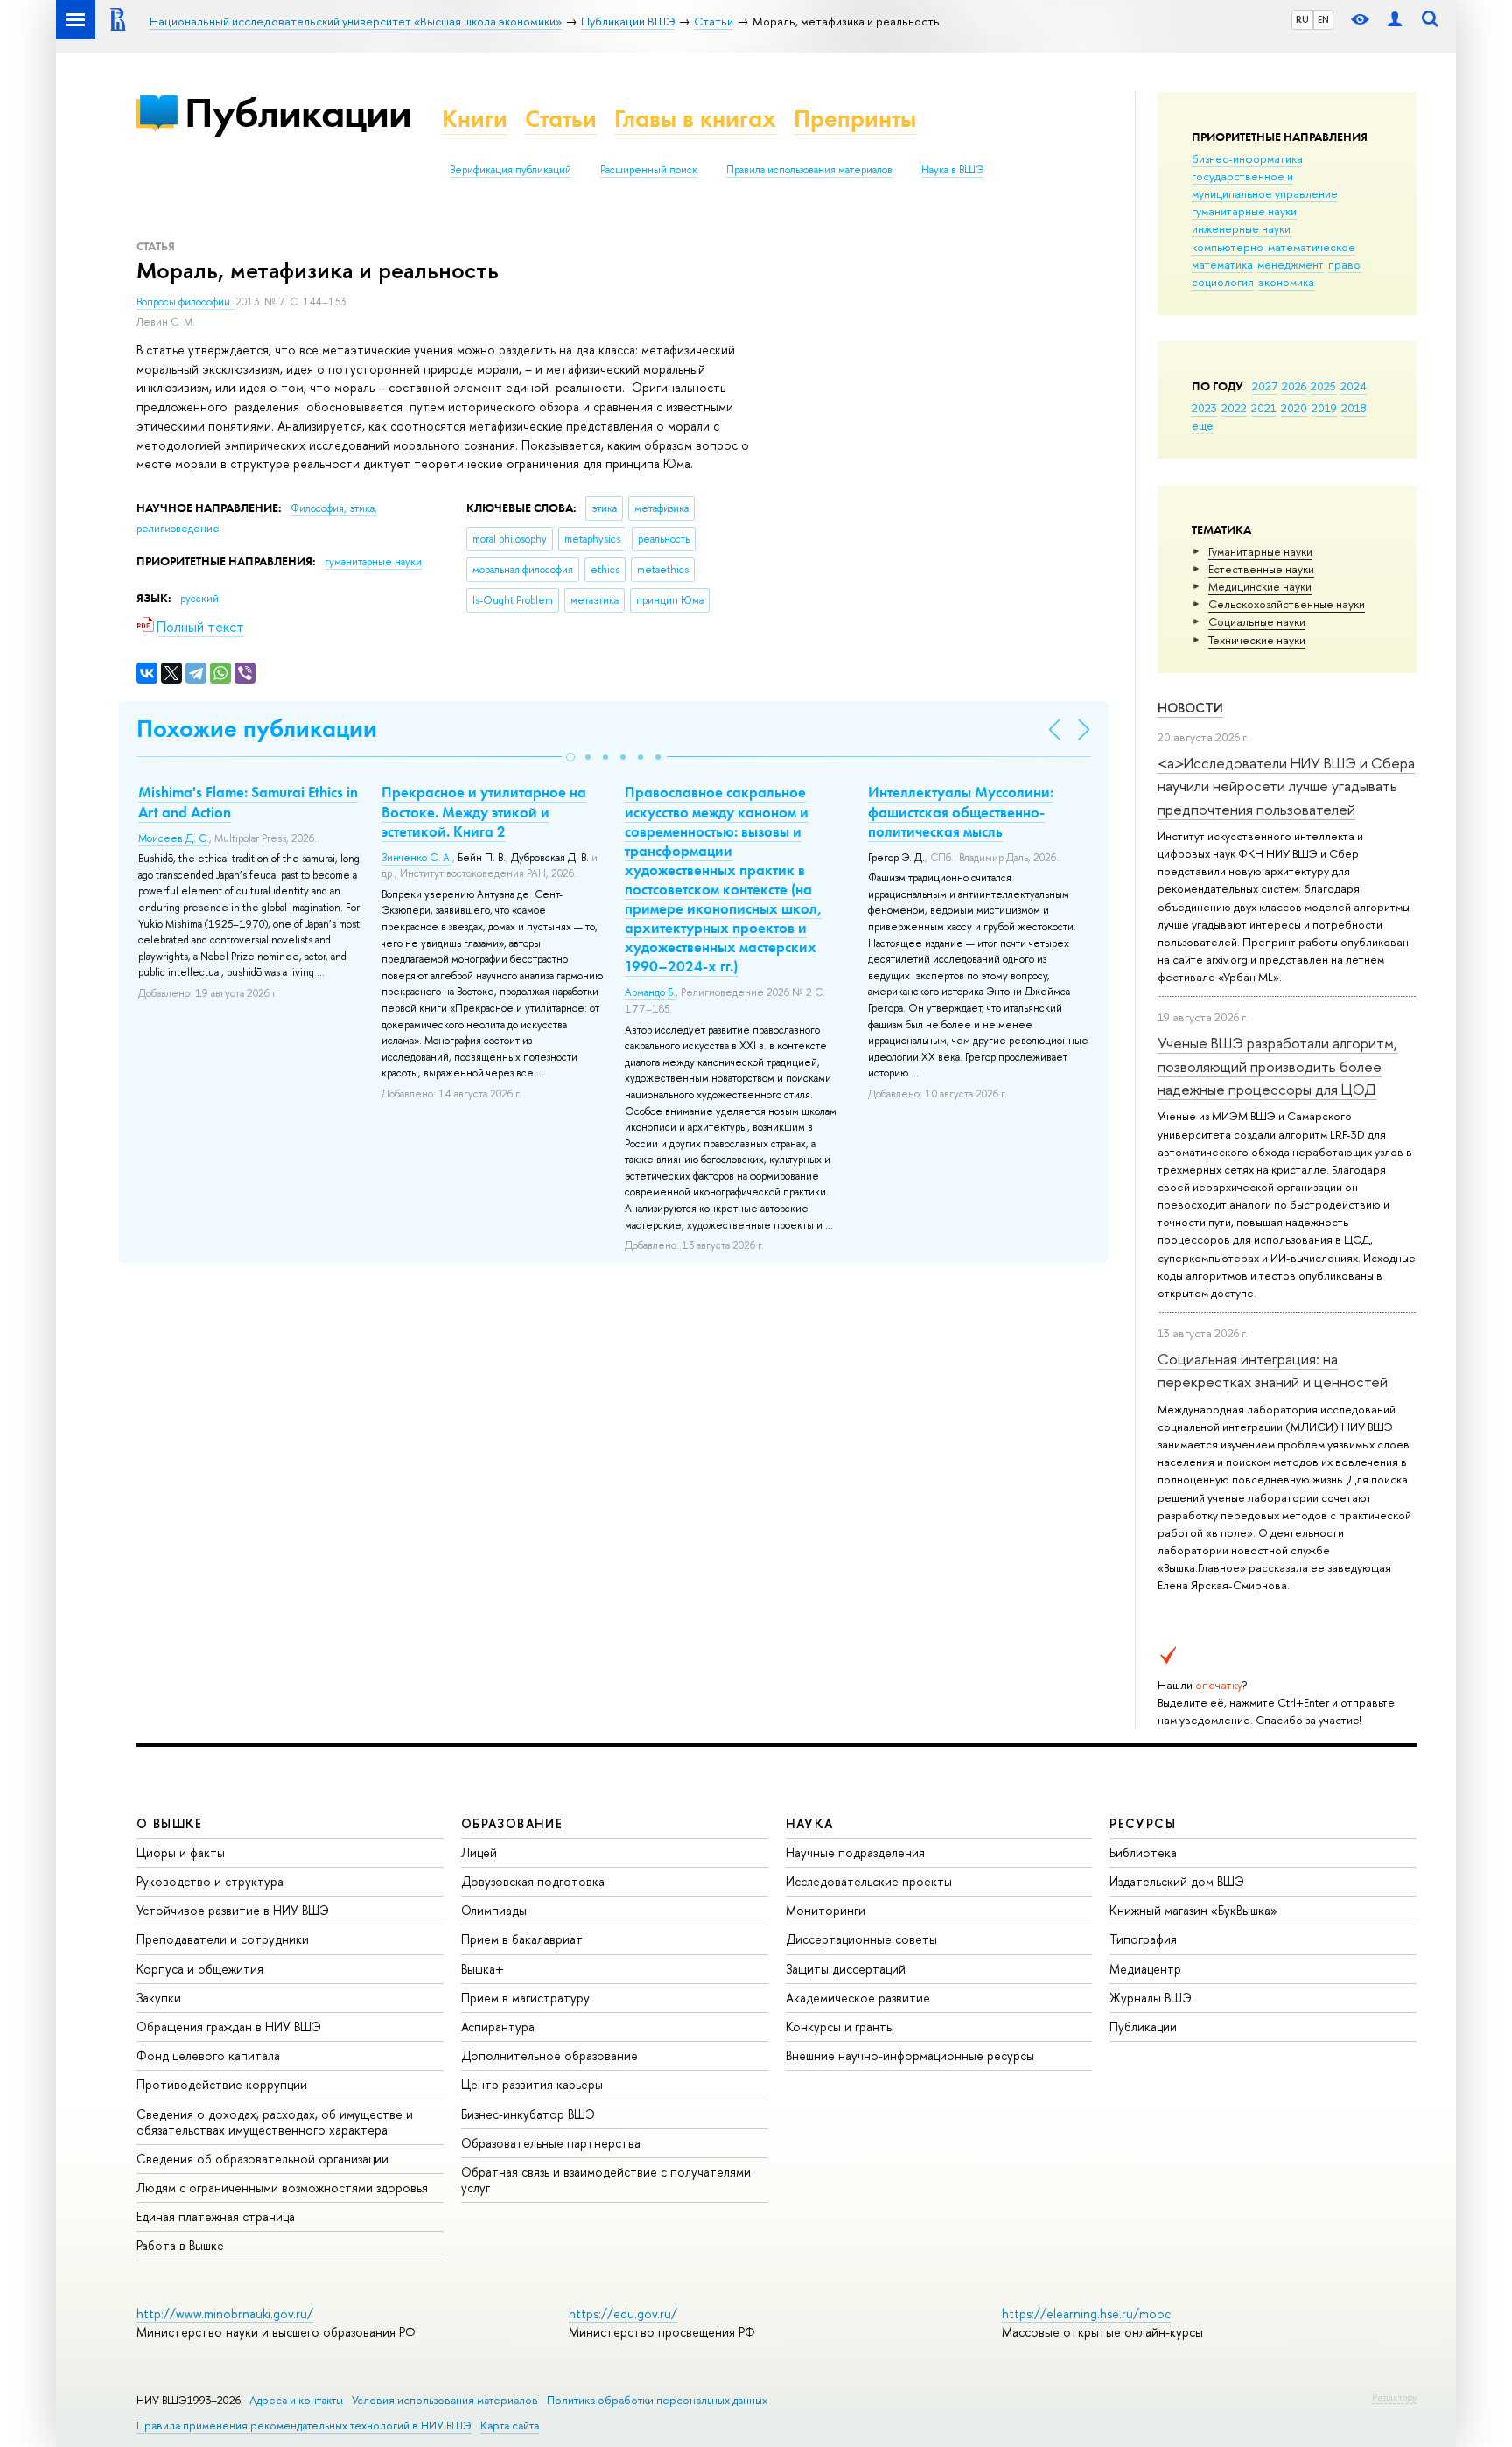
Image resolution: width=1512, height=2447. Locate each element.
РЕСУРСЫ (1143, 1823)
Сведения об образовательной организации (262, 2159)
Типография (1143, 1939)
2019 (1324, 408)
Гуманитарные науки (1260, 551)
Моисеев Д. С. (174, 838)
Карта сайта (510, 2426)
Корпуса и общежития (200, 1969)
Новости (1190, 708)
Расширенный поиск (649, 170)
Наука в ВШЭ (952, 170)
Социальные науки (1257, 621)
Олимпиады (494, 1910)
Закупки (159, 1998)
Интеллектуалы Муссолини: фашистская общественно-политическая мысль (961, 811)
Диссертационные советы (861, 1939)
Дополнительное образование (549, 2055)
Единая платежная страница (216, 2216)
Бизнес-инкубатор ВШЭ (528, 2114)
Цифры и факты (181, 1852)
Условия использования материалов (445, 2400)
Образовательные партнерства (551, 2143)
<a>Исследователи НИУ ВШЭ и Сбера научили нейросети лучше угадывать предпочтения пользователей (1286, 786)
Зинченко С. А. (417, 858)
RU (1302, 19)
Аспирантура (498, 2026)
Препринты (855, 119)
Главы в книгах (695, 119)
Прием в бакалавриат (522, 1939)
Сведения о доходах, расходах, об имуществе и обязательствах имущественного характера (275, 2122)
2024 (1354, 386)
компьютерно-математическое (1274, 247)
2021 (1264, 408)
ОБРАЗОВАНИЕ (512, 1823)
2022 (1234, 408)
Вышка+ (483, 1969)
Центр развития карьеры (532, 2084)
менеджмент (1291, 264)
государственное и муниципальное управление (1265, 185)
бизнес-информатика (1247, 158)
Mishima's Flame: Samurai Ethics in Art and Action (248, 802)
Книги (475, 119)
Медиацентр (1145, 1969)
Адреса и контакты (296, 2400)
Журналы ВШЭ (1151, 1998)
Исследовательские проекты (869, 1881)
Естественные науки (1261, 569)
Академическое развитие (858, 1998)
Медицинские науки (1260, 586)
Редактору (1394, 2397)
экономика (1286, 282)
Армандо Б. (650, 992)
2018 (1354, 408)
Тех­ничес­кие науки (1257, 640)
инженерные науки (1241, 228)
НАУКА (810, 1823)
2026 (1294, 386)
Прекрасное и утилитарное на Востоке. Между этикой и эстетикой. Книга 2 (484, 811)
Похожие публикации (257, 729)
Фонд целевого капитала (208, 2055)
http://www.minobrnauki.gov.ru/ (225, 2314)
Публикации (298, 112)
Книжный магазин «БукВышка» (1193, 1910)
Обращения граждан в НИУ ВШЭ (229, 2026)
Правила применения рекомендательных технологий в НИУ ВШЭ (304, 2426)
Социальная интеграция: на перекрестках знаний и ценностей (1273, 1370)
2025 (1323, 386)
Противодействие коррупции (222, 2084)
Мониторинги (826, 1910)
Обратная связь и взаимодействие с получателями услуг (606, 2180)
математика (1222, 264)
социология (1223, 282)
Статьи (561, 119)
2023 (1204, 408)
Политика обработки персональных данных (657, 2400)
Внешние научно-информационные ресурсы (910, 2055)
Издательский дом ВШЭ (1177, 1881)
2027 (1265, 386)
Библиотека (1143, 1852)
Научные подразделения (855, 1852)
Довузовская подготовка (533, 1881)
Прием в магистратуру (525, 1998)
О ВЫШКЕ (170, 1823)
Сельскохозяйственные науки (1287, 604)
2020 (1294, 408)
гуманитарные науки (1244, 211)
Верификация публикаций (511, 170)
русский (199, 599)
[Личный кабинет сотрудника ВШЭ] (1395, 20)
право (1344, 264)
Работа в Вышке (180, 2245)
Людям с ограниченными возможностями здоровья (282, 2188)
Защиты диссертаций (846, 1969)
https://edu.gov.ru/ (623, 2314)
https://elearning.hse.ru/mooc (1086, 2314)
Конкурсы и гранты (840, 2026)
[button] (570, 757)
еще (1203, 425)
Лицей (479, 1852)
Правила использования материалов (809, 170)
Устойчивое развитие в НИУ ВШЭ (233, 1910)
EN (1323, 19)
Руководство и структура (210, 1881)
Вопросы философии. (186, 302)
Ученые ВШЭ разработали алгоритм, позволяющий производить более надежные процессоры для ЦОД (1277, 1066)
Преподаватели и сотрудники (223, 1939)
